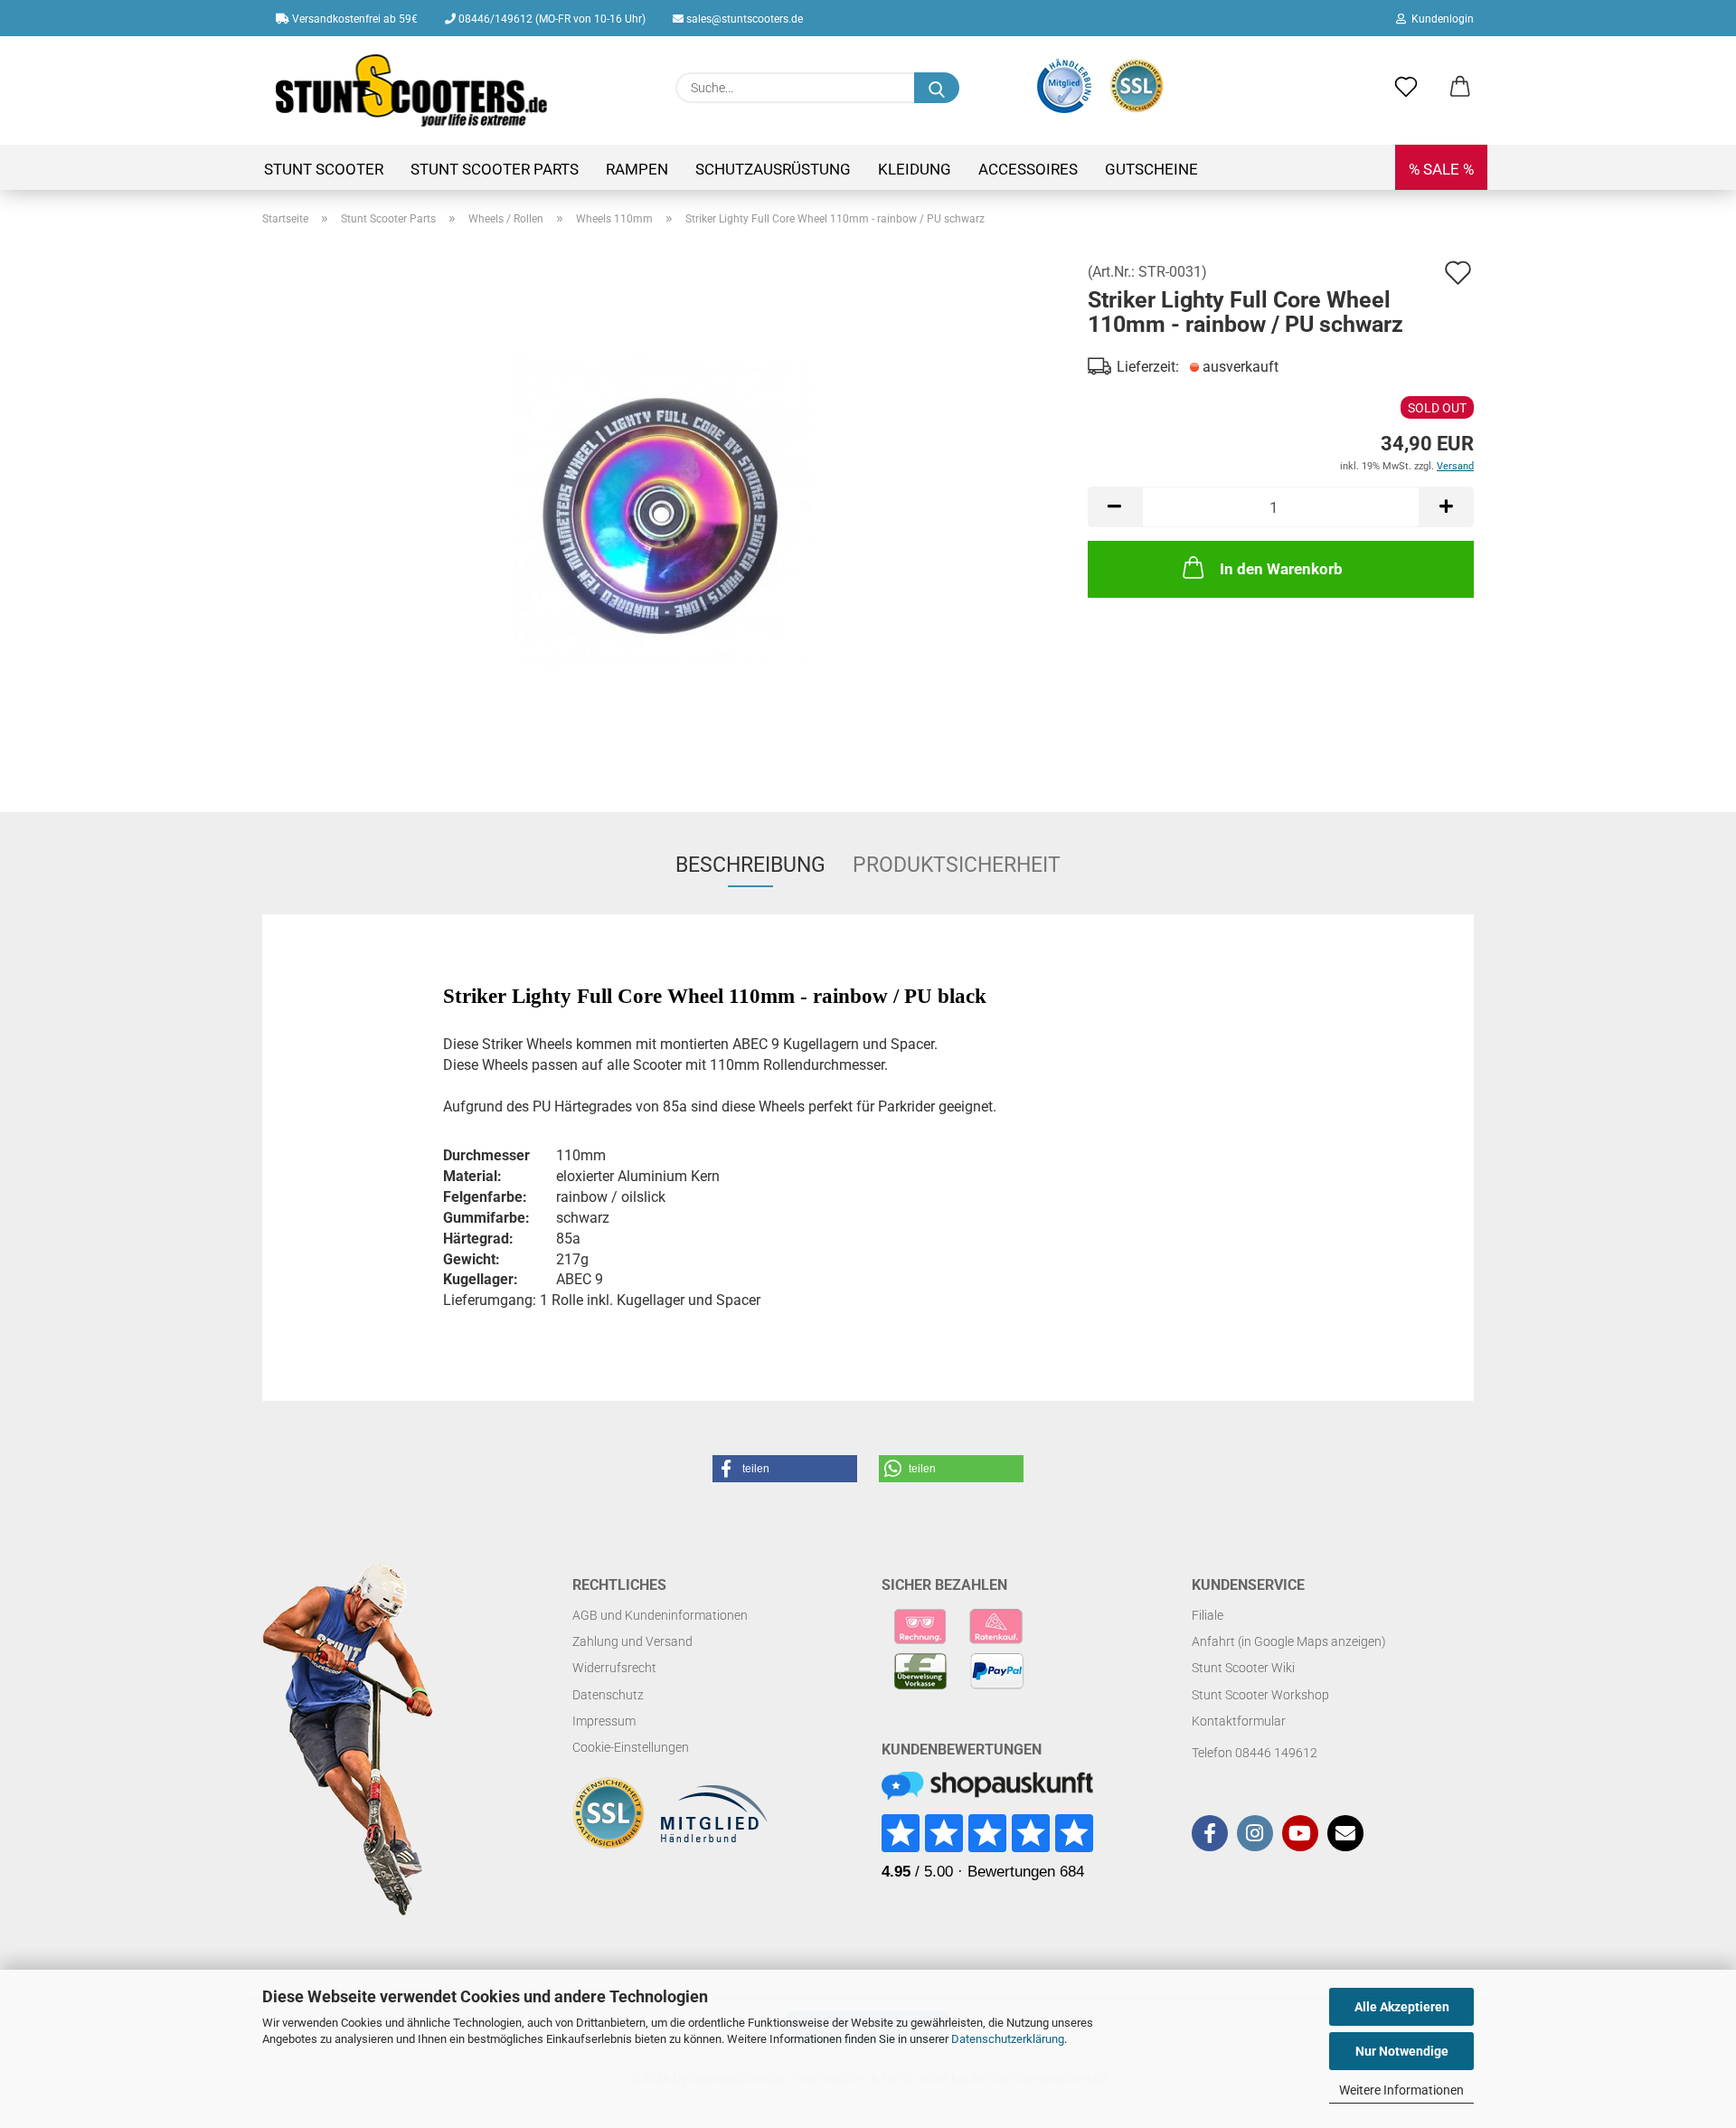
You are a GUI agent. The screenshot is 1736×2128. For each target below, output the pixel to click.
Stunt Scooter (324, 169)
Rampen (637, 169)
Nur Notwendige (1402, 2051)
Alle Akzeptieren (1402, 2007)
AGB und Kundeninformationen (660, 1615)
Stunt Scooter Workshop (1260, 1695)
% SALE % (1441, 169)
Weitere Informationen (1401, 2090)
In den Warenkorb (1281, 569)
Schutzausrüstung (773, 169)
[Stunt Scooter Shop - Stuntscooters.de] (412, 90)
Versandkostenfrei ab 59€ (354, 19)
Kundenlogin (1440, 19)
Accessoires (1028, 169)
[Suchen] (937, 88)
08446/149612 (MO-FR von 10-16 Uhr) (551, 19)
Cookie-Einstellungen (631, 1747)
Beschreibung (750, 865)
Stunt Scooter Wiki (1243, 1668)
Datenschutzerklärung (1008, 2039)
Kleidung (915, 169)
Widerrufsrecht (614, 1668)
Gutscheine (1151, 169)
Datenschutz (608, 1695)
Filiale (1208, 1615)
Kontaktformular (1239, 1721)
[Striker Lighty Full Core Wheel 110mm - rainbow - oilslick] (662, 512)
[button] (1460, 88)
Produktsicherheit (957, 865)
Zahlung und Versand (632, 1641)
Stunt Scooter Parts (495, 169)
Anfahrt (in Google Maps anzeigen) (1289, 1641)
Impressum (604, 1721)
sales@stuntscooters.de (743, 19)
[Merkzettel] (1406, 88)
